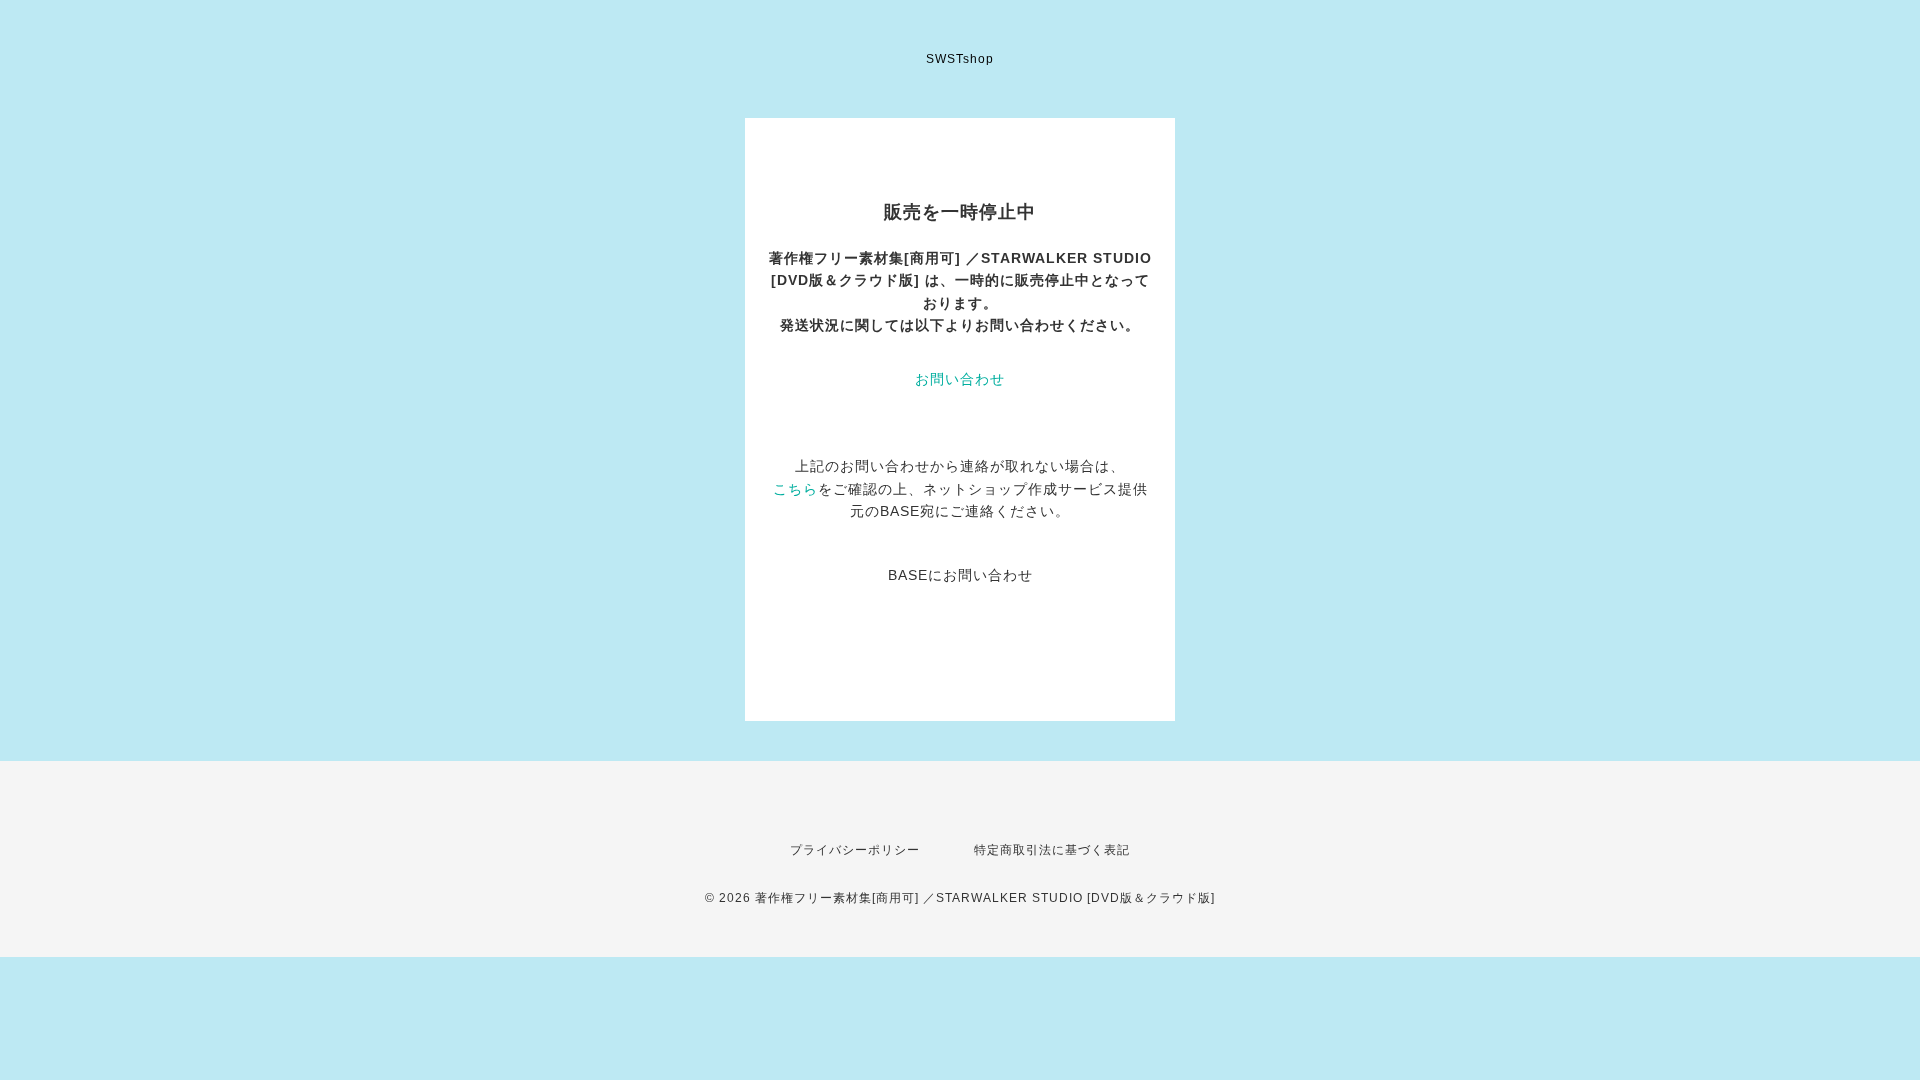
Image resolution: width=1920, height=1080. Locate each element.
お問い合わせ (960, 379)
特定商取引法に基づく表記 (1052, 850)
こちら (795, 489)
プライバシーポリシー (855, 850)
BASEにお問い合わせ (960, 575)
